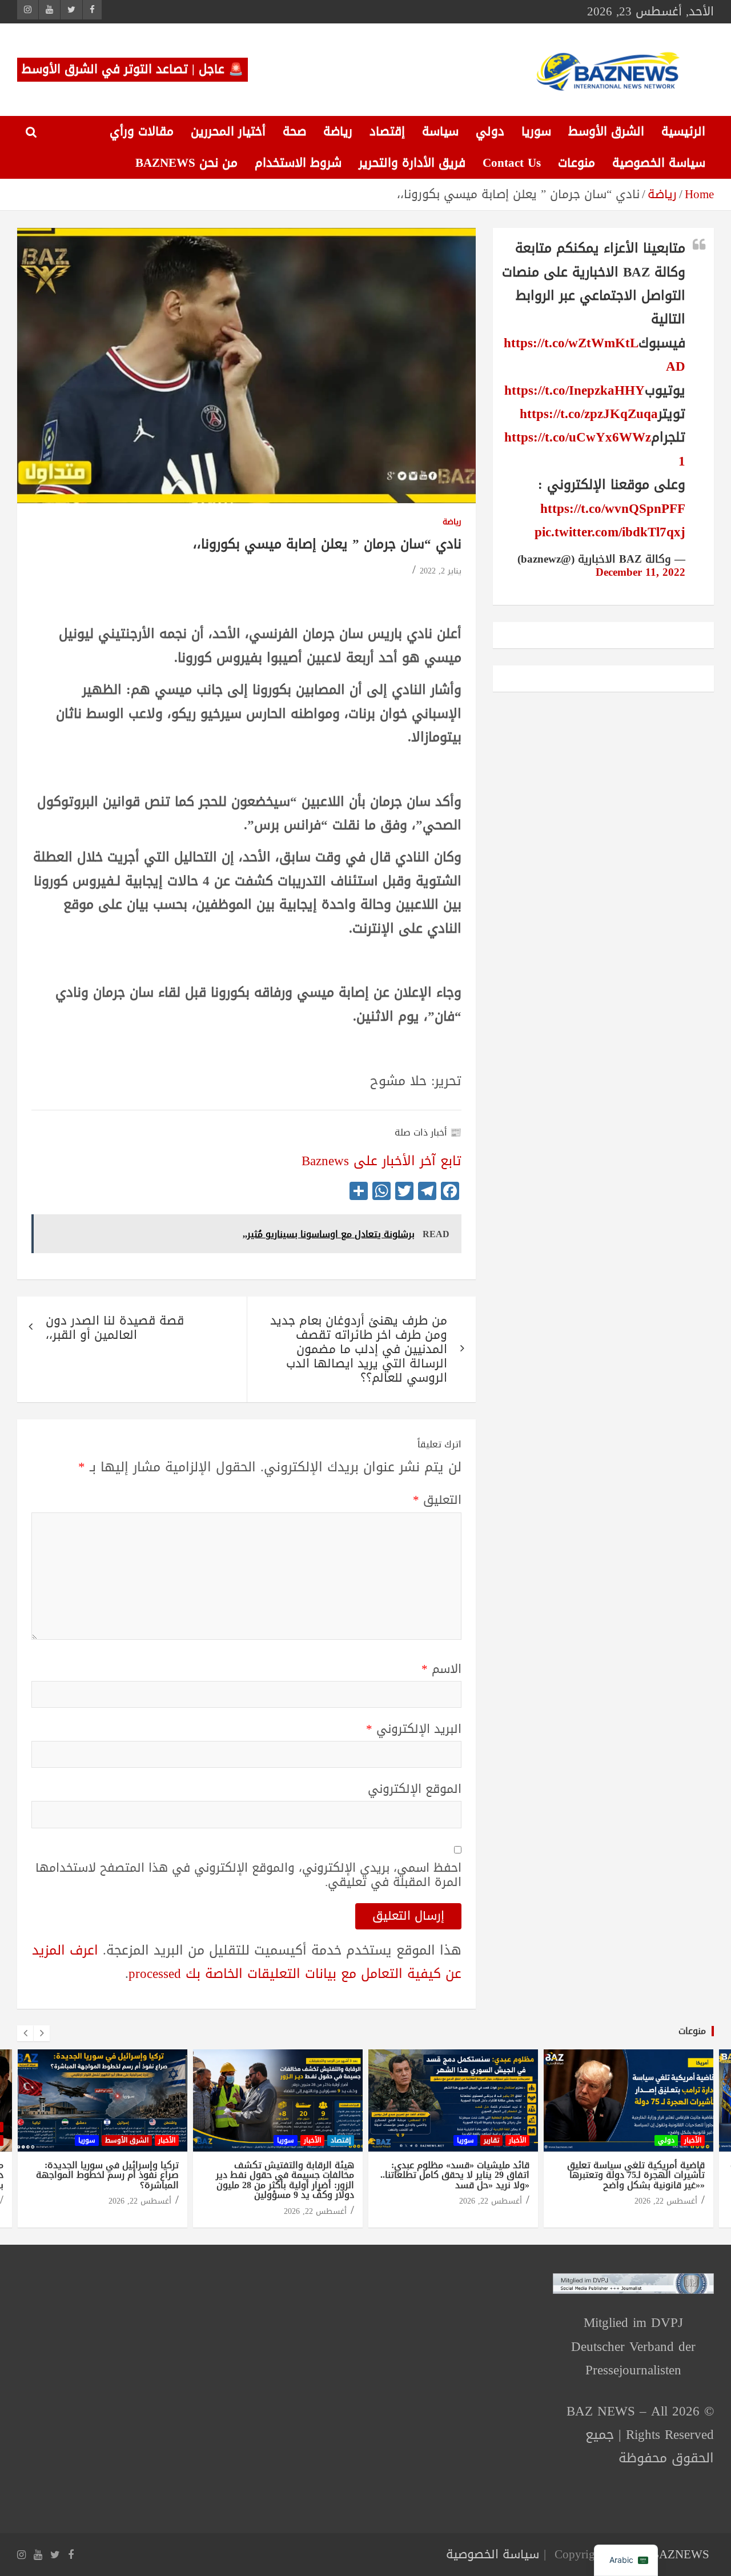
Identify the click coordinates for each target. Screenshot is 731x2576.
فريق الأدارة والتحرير (412, 163)
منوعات (577, 163)
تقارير (491, 2140)
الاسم (441, 1669)
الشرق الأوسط (606, 131)
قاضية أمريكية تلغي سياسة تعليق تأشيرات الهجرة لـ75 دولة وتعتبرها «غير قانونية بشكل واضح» (636, 2175)
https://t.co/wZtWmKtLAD (595, 355)
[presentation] (25, 2033)
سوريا (536, 131)
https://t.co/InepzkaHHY (575, 390)
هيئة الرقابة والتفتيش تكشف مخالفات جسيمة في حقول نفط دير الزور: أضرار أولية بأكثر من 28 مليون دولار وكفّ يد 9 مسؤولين (285, 2180)
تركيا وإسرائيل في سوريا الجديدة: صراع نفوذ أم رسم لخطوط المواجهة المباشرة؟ (107, 2175)
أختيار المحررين (228, 131)
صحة (294, 131)
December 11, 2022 (640, 572)
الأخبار (167, 2140)
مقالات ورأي (142, 131)
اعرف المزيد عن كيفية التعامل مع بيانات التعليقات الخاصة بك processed (247, 1962)
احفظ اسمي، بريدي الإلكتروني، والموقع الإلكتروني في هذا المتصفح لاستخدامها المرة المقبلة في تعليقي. (248, 1875)
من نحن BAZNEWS (186, 163)
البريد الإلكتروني (414, 1729)
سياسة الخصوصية (659, 163)
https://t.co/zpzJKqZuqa (589, 414)
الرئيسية (683, 131)
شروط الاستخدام (298, 163)
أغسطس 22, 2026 (140, 2201)
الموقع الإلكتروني (415, 1789)
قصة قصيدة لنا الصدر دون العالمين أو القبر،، (115, 1328)
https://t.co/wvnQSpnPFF (613, 509)
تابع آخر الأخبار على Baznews (381, 1161)
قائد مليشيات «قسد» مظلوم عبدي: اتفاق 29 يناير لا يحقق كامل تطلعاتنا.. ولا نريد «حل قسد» (455, 2175)
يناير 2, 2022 (441, 571)
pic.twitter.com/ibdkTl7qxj (610, 532)
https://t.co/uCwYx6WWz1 (595, 449)
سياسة (440, 131)
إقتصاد (387, 131)
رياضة (338, 131)
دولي (490, 131)
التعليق (437, 1500)
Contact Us (512, 163)
